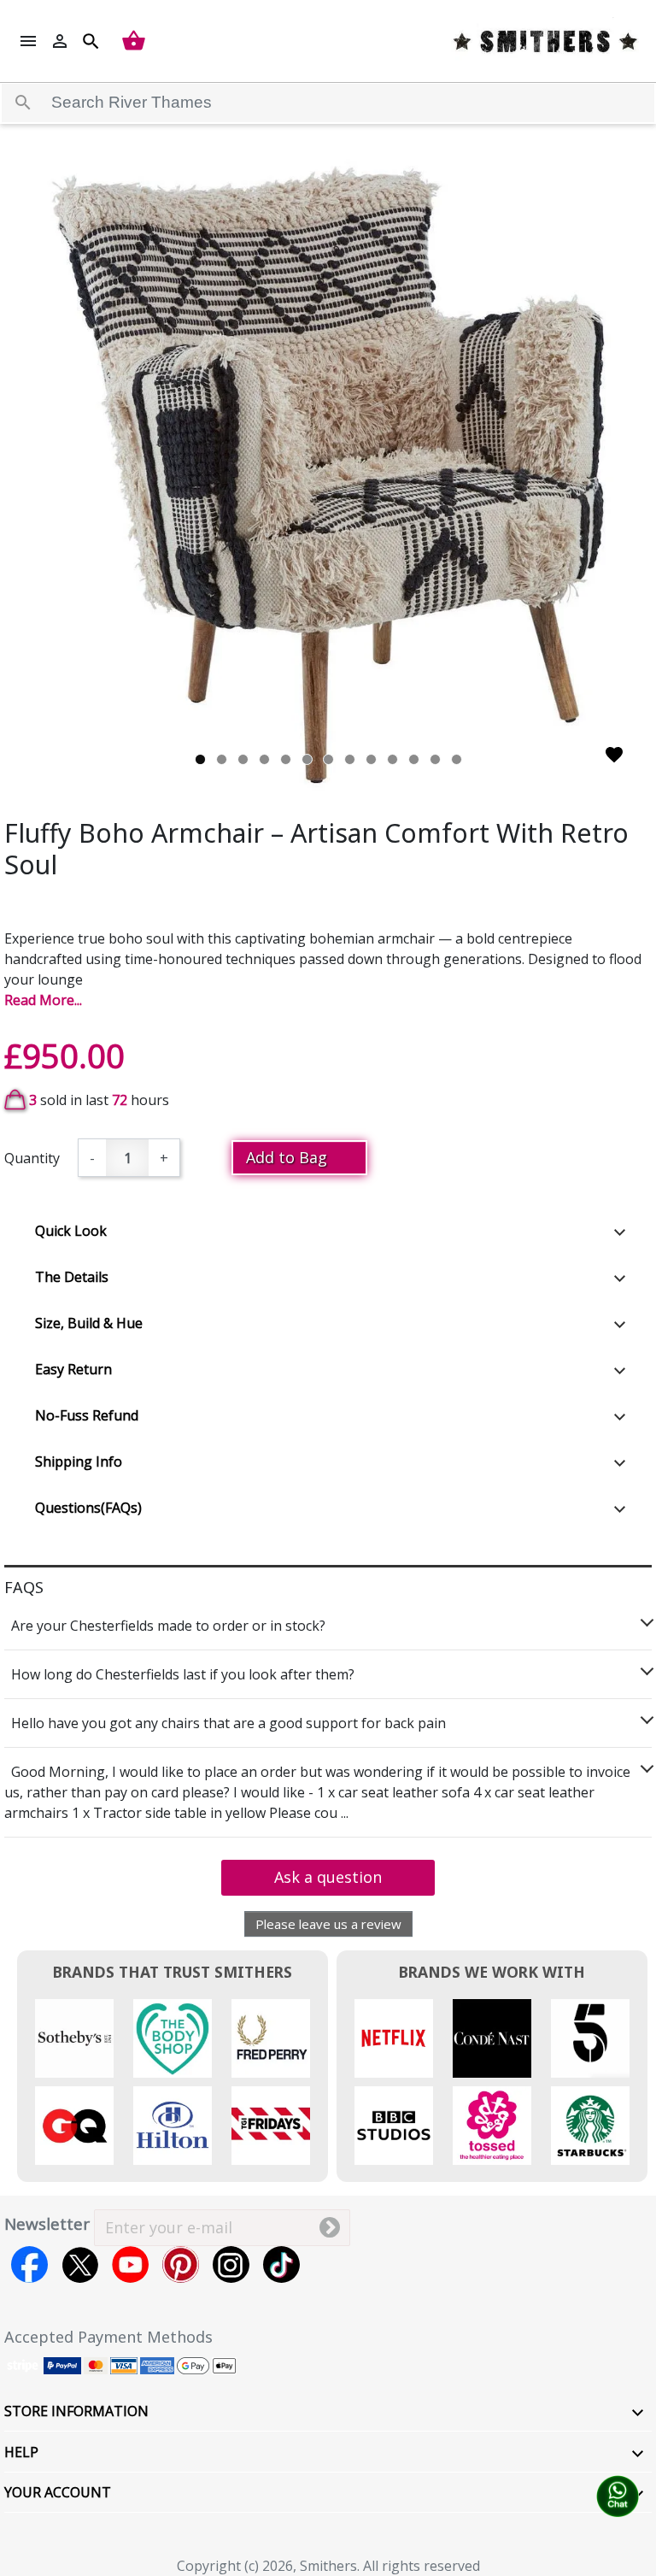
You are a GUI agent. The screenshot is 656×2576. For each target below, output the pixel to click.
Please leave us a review (328, 1924)
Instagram (231, 2264)
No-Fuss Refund (87, 1415)
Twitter (80, 2264)
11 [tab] (414, 759)
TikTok (281, 2264)
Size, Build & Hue (89, 1323)
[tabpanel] (328, 474)
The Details (72, 1277)
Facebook (29, 2264)
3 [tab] (243, 759)
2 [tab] (222, 759)
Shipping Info (79, 1461)
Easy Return (73, 1369)
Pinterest (181, 2264)
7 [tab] (328, 759)
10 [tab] (392, 759)
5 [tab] (286, 759)
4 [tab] (264, 759)
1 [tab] (200, 759)
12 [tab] (435, 759)
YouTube (130, 2264)
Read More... (43, 1000)
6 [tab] (307, 759)
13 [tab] (457, 759)
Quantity (32, 1158)
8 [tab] (350, 759)
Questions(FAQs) (88, 1508)
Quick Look (71, 1231)
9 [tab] (371, 759)
